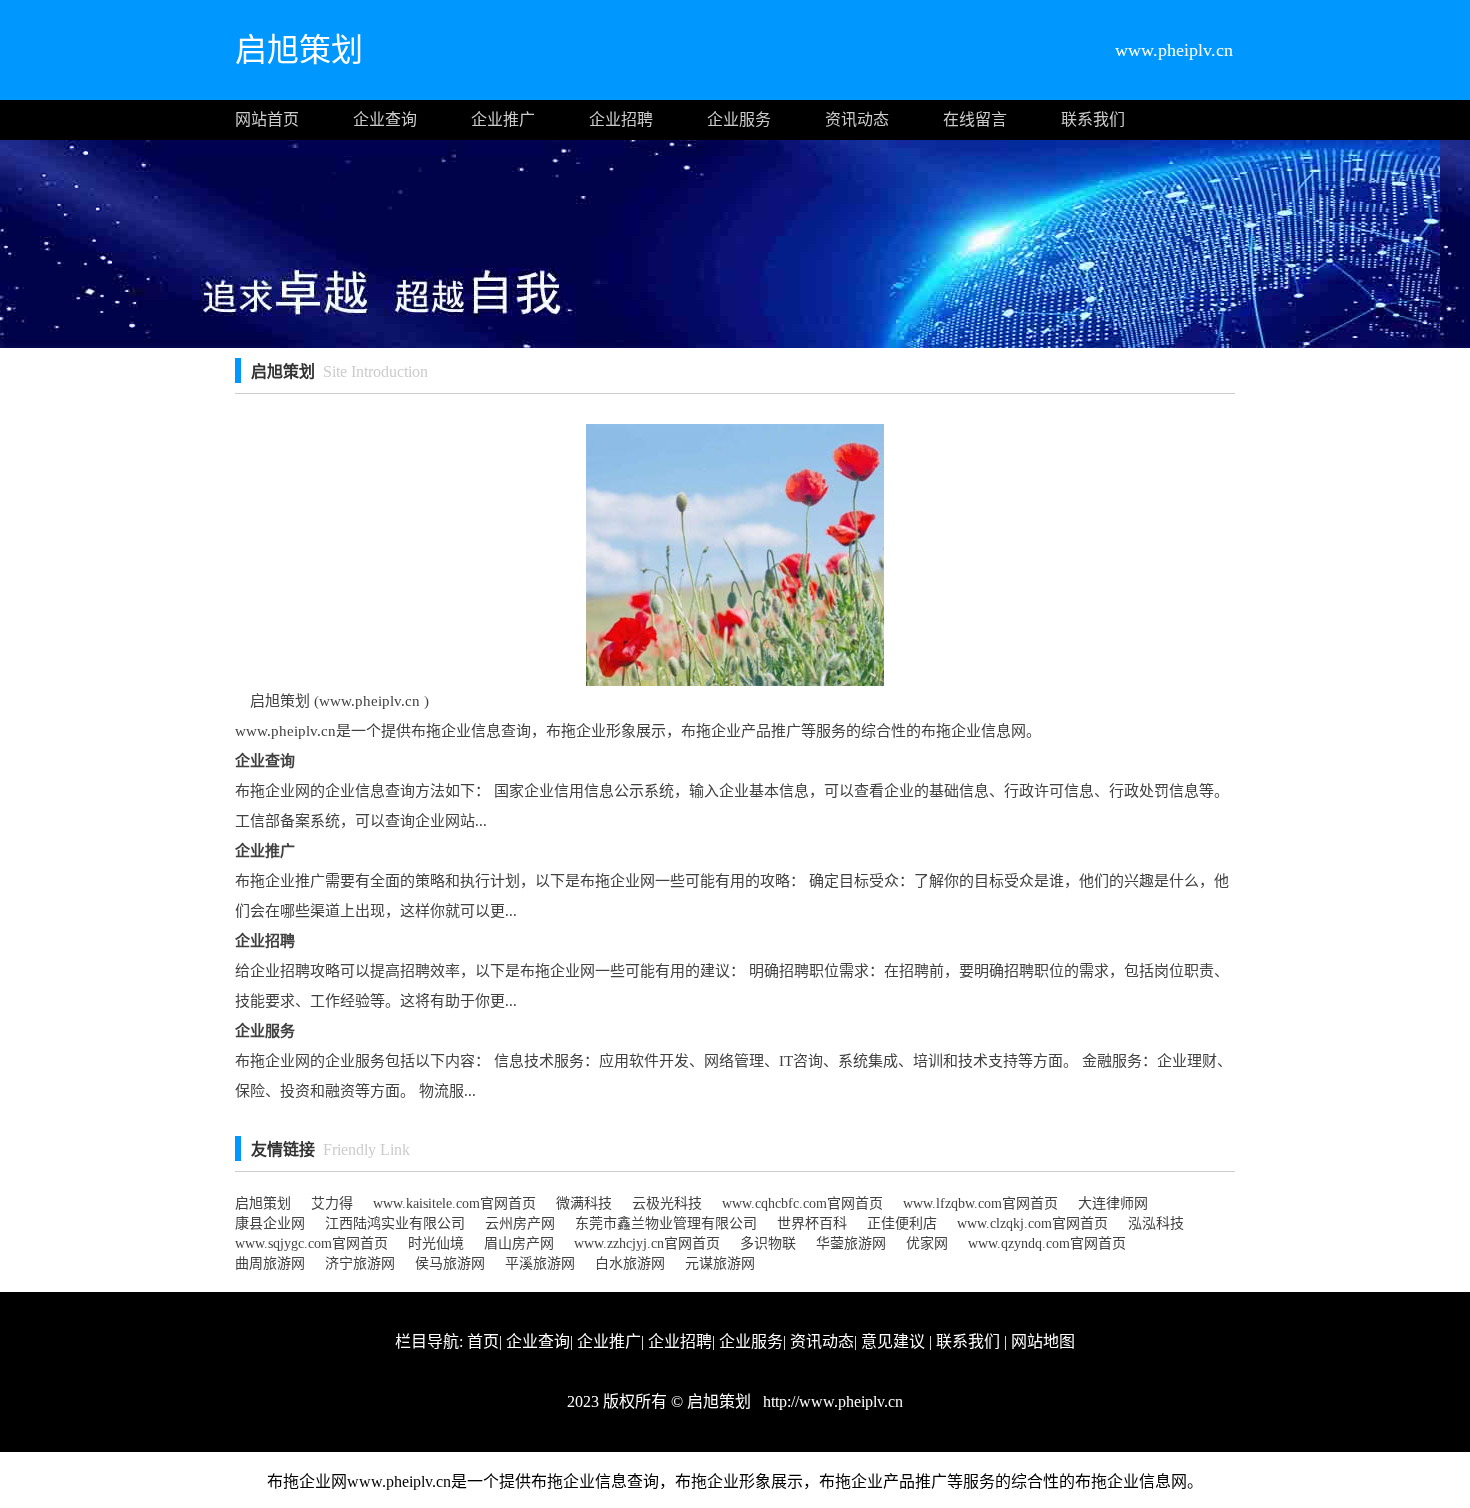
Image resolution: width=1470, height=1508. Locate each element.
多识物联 (768, 1243)
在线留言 (975, 119)
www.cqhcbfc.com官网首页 (802, 1203)
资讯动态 (857, 119)
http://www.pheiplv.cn (831, 1401)
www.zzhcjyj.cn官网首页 (647, 1243)
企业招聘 (621, 119)
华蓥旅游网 (851, 1243)
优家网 (927, 1243)
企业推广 (503, 119)
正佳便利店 (902, 1223)
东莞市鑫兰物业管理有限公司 (666, 1223)
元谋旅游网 (720, 1263)
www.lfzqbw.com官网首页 (980, 1203)
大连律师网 (1113, 1203)
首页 (483, 1341)
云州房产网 (520, 1223)
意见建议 (893, 1341)
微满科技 (584, 1203)
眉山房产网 (519, 1243)
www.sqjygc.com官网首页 (311, 1243)
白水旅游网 (630, 1263)
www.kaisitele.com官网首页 (454, 1203)
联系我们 (1093, 119)
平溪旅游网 (540, 1263)
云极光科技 (667, 1203)
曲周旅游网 (270, 1263)
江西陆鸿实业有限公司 (395, 1223)
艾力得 (332, 1203)
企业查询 (385, 119)
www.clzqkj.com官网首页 (1032, 1223)
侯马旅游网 (450, 1263)
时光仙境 (436, 1243)
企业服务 (739, 119)
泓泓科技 (1156, 1223)
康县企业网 (270, 1223)
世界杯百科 (812, 1223)
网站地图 (1043, 1341)
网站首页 (267, 119)
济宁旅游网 (360, 1263)
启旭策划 (263, 1203)
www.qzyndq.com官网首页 (1047, 1243)
